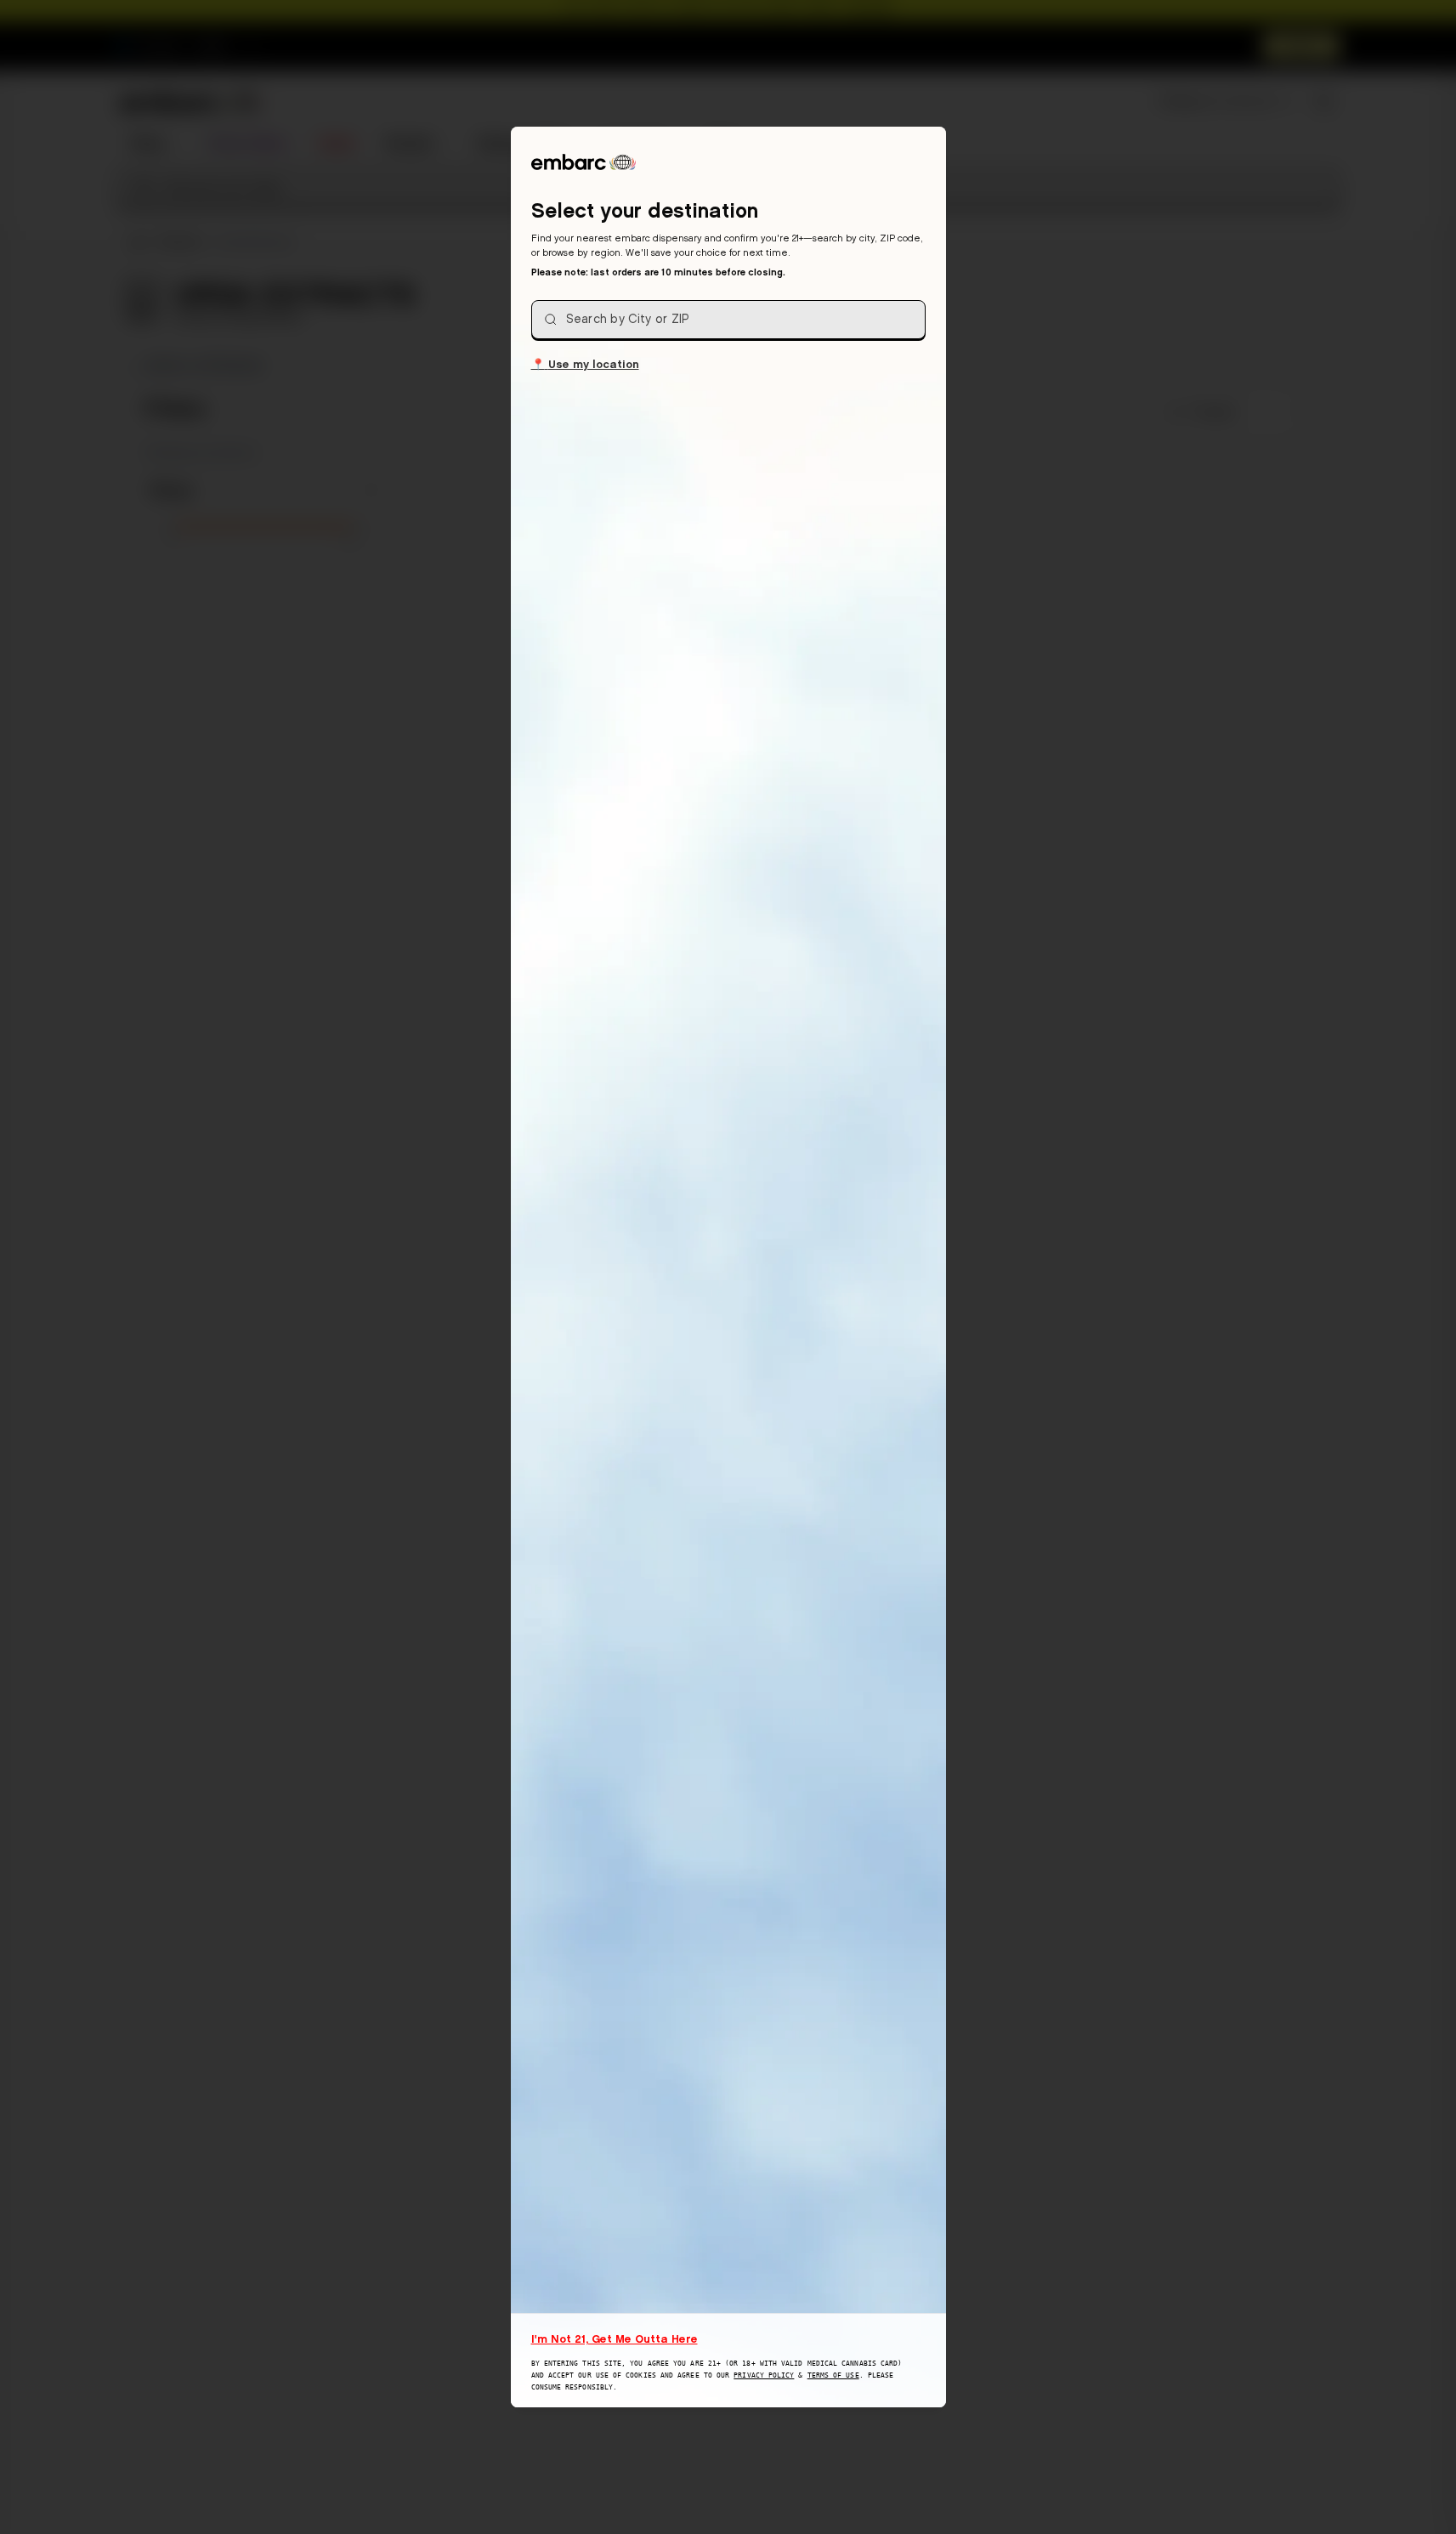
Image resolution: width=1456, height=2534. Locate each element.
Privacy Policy (764, 2375)
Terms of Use (833, 2375)
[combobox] (728, 320)
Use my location (585, 363)
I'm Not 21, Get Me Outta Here (615, 2338)
